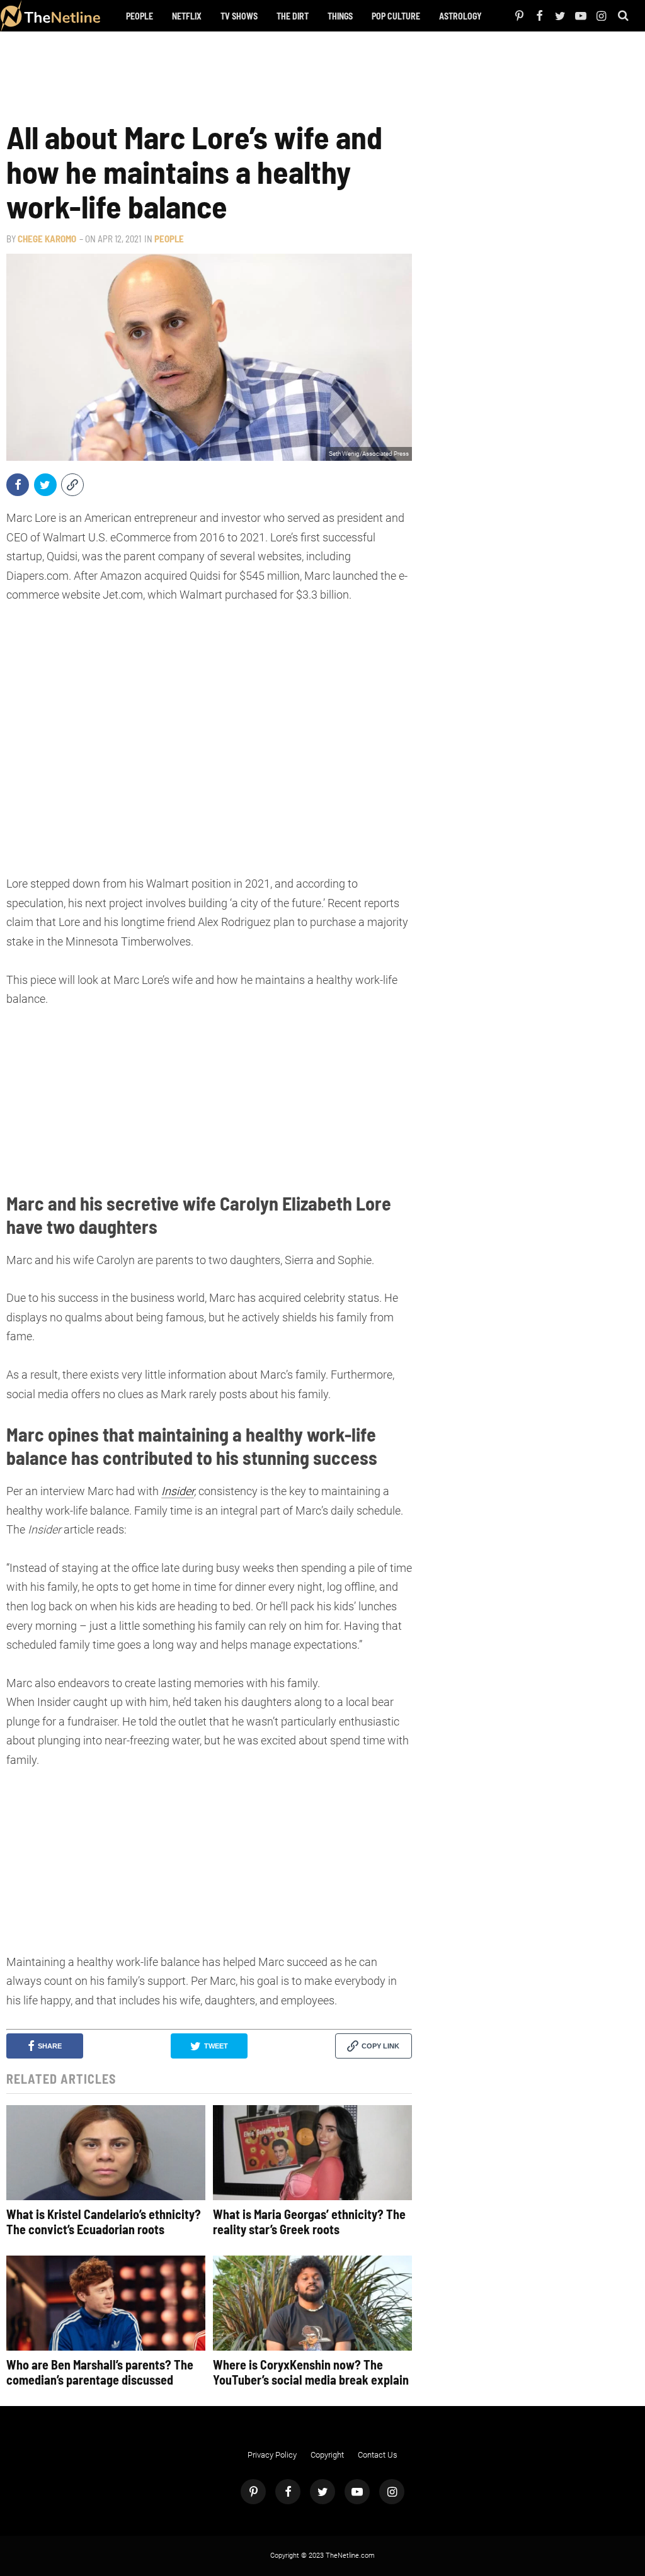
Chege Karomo (47, 239)
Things (340, 16)
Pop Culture (396, 16)
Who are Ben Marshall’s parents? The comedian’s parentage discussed (100, 2372)
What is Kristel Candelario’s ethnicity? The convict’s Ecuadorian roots (104, 2222)
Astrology (460, 16)
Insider (178, 1491)
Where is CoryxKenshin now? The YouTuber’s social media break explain (311, 2372)
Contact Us (378, 2455)
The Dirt (293, 16)
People (140, 16)
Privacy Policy (272, 2455)
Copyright (327, 2455)
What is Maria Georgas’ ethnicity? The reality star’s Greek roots (309, 2222)
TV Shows (239, 16)
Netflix (187, 16)
